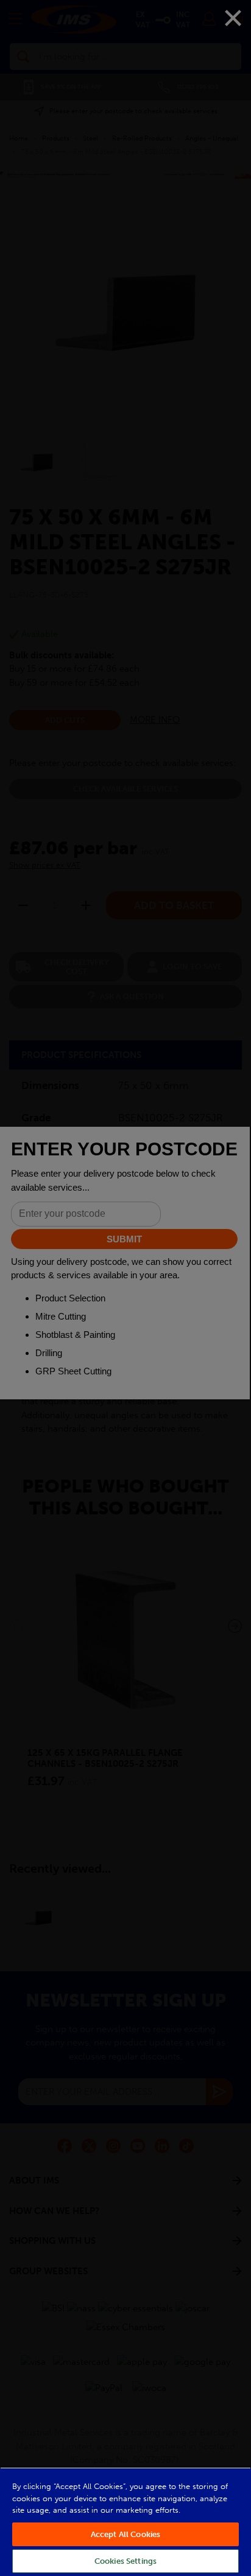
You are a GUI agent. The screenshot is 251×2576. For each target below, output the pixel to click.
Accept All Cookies (125, 2534)
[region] (125, 2522)
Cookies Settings (125, 2561)
